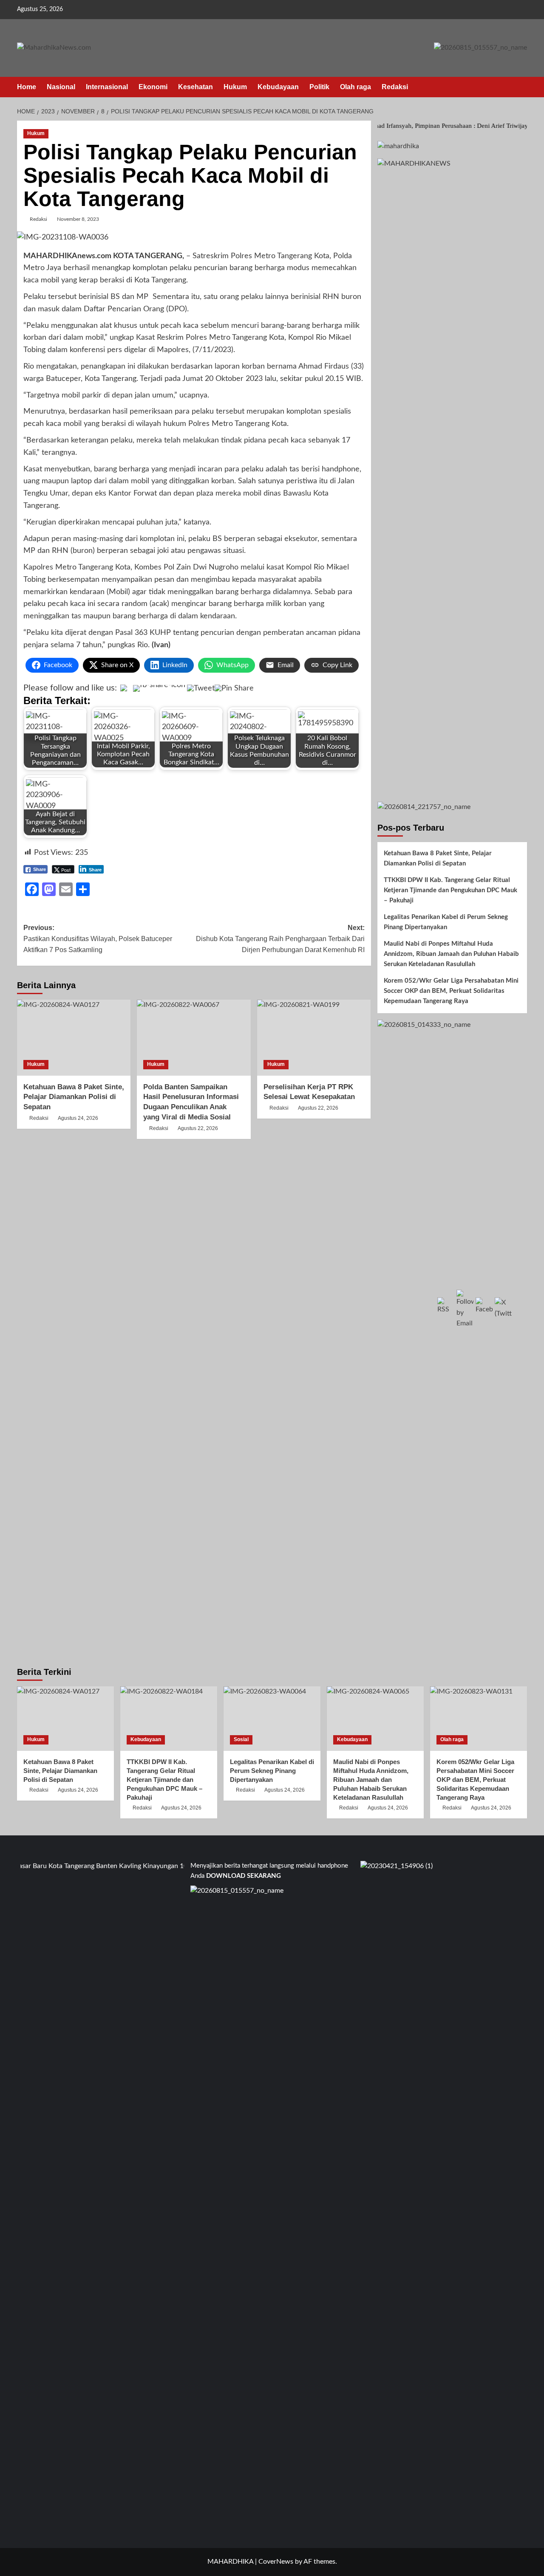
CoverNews (276, 2562)
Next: (280, 939)
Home (27, 87)
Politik (319, 87)
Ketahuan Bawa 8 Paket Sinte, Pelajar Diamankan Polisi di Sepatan (74, 1097)
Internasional (107, 87)
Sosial (241, 1739)
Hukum (235, 87)
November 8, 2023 (78, 219)
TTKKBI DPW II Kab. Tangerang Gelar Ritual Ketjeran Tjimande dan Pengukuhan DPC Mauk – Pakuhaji (450, 890)
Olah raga (356, 87)
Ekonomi (153, 87)
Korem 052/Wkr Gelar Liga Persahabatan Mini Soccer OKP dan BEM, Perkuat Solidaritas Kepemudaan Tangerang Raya (451, 991)
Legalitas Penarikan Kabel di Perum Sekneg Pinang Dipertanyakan (446, 922)
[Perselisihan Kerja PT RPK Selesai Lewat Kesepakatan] (314, 1037)
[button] (522, 87)
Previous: (98, 939)
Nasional (61, 87)
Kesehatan (195, 87)
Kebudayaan (278, 87)
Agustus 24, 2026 (78, 1118)
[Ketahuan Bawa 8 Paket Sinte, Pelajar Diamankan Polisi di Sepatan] (74, 1037)
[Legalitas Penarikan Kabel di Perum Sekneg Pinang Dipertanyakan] (272, 1719)
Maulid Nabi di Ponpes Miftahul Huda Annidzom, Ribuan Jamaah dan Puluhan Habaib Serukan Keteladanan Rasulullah (451, 954)
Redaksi (395, 87)
